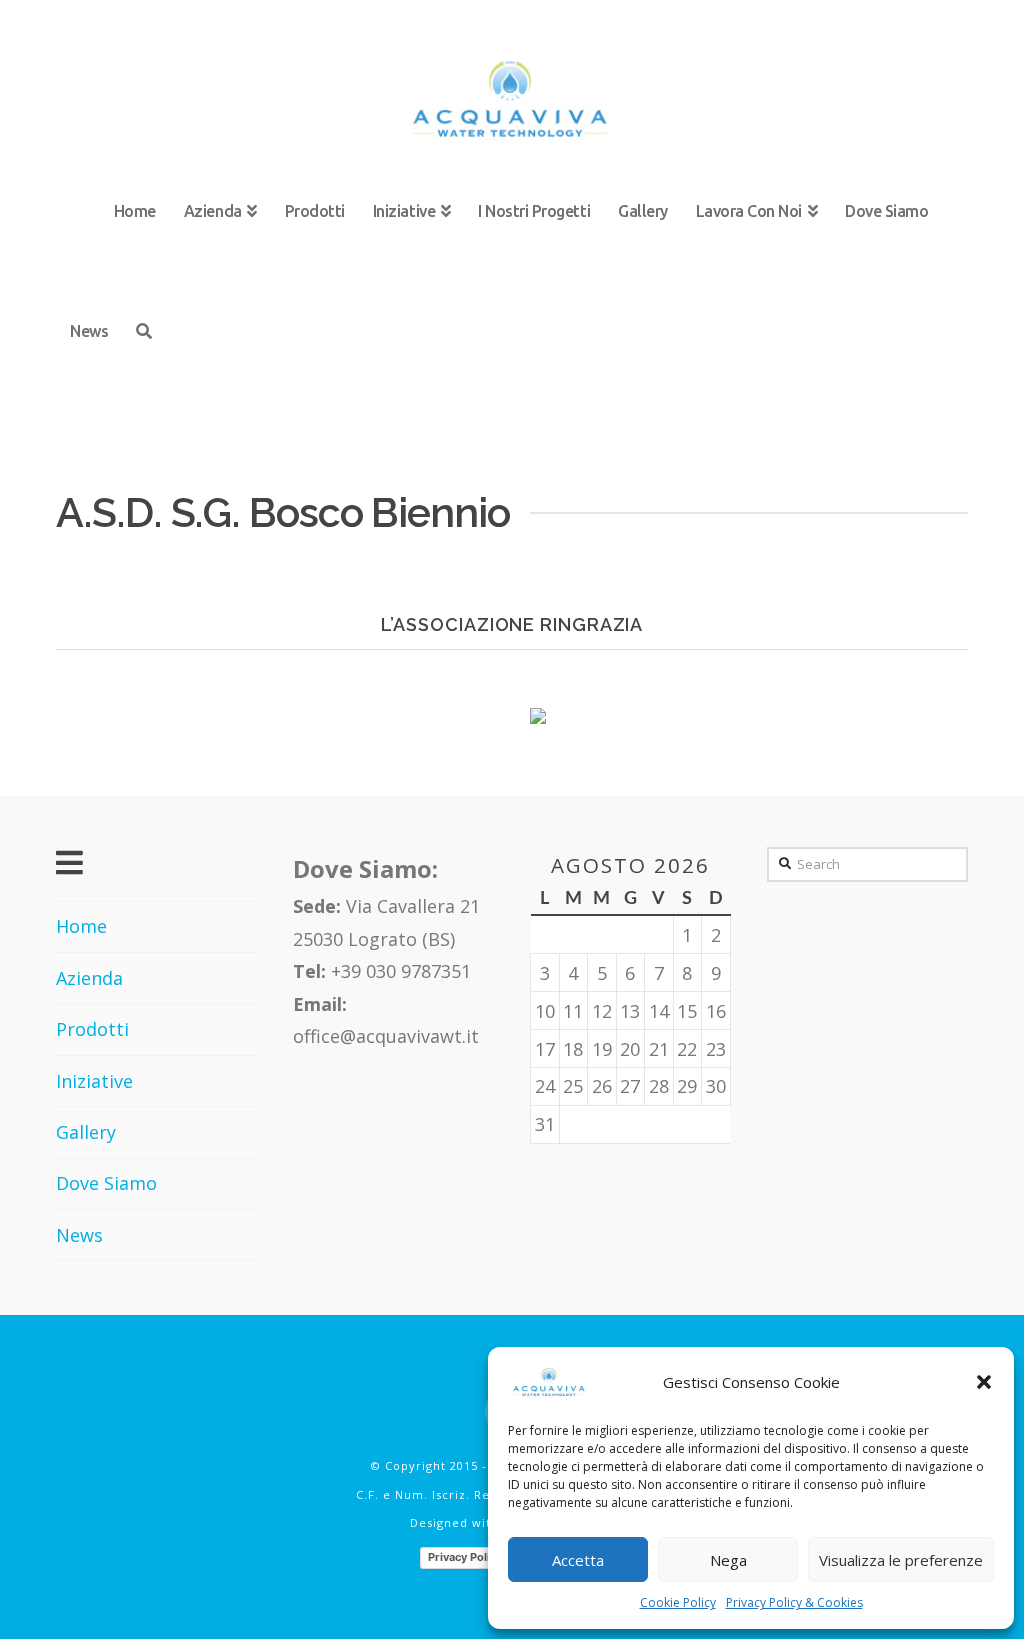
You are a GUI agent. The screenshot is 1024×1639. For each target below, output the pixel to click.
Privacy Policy (465, 1557)
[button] (984, 1382)
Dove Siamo (106, 1183)
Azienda (89, 978)
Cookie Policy (678, 1602)
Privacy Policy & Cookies (794, 1602)
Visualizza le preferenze (901, 1560)
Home (81, 926)
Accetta (578, 1560)
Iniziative (94, 1081)
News (79, 1235)
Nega (728, 1560)
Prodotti (92, 1029)
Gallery (86, 1132)
